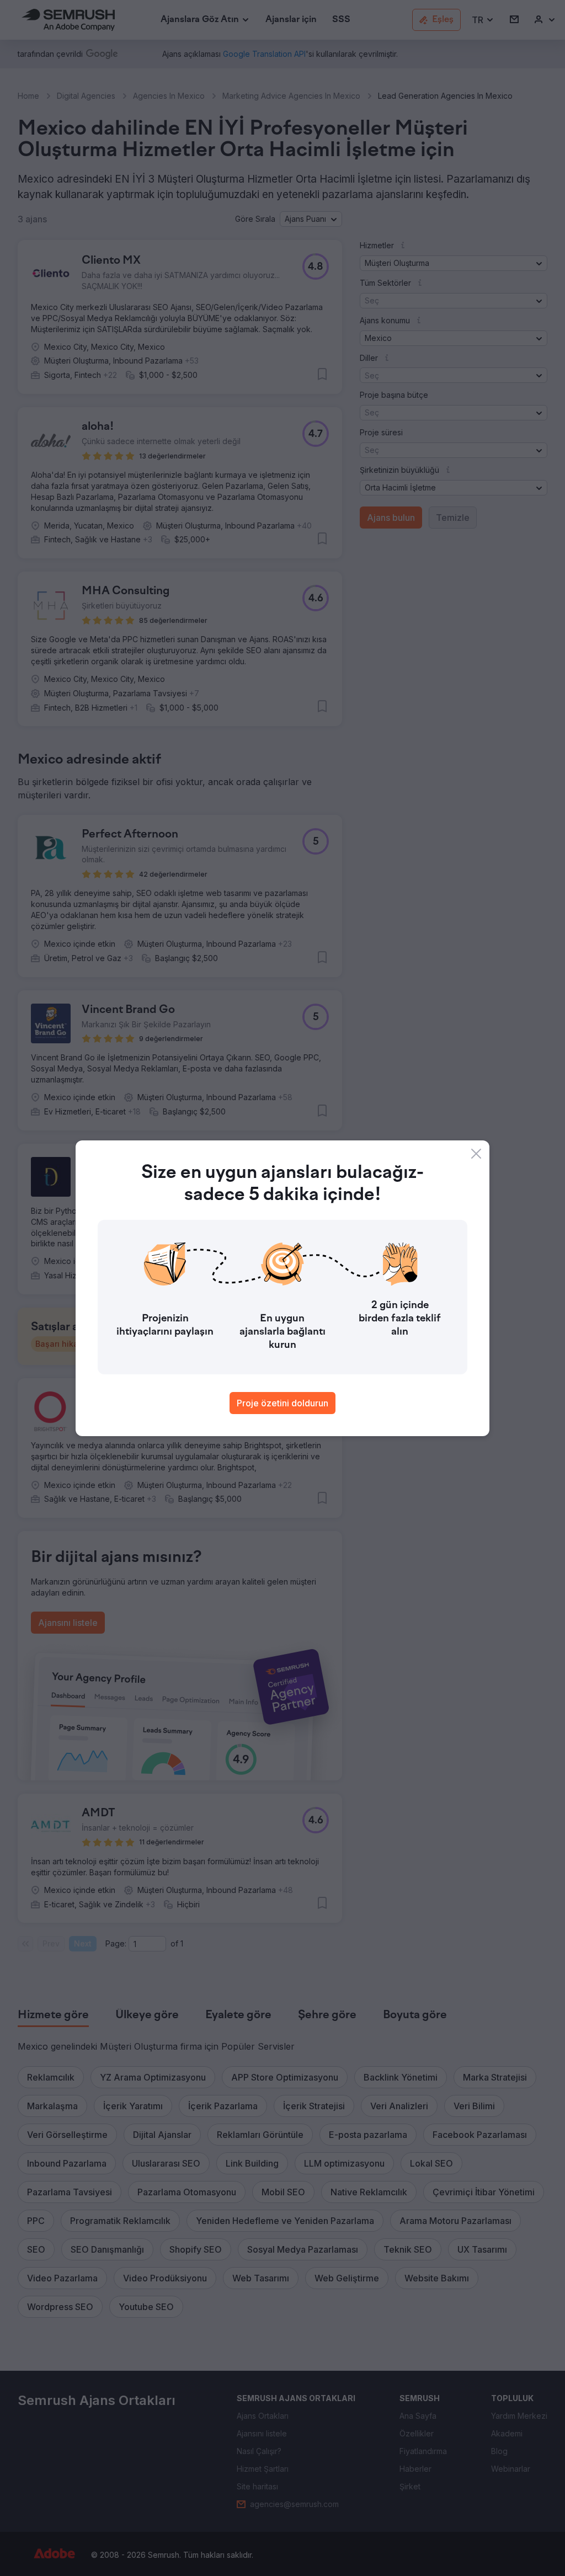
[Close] (476, 1154)
